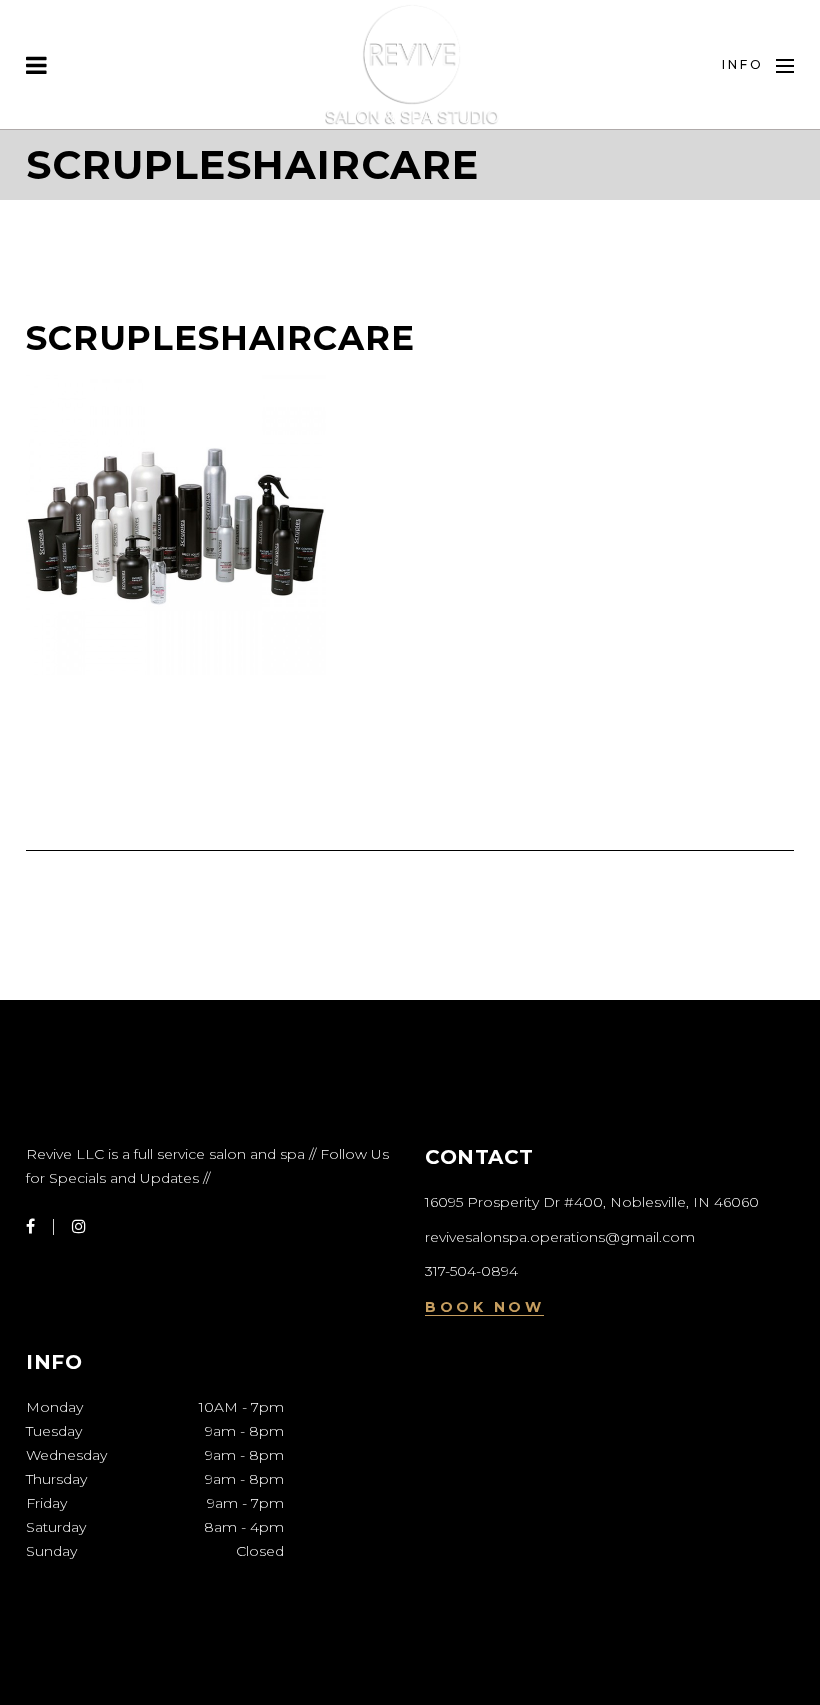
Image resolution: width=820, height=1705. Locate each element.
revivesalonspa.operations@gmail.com (560, 1237)
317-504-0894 (471, 1271)
